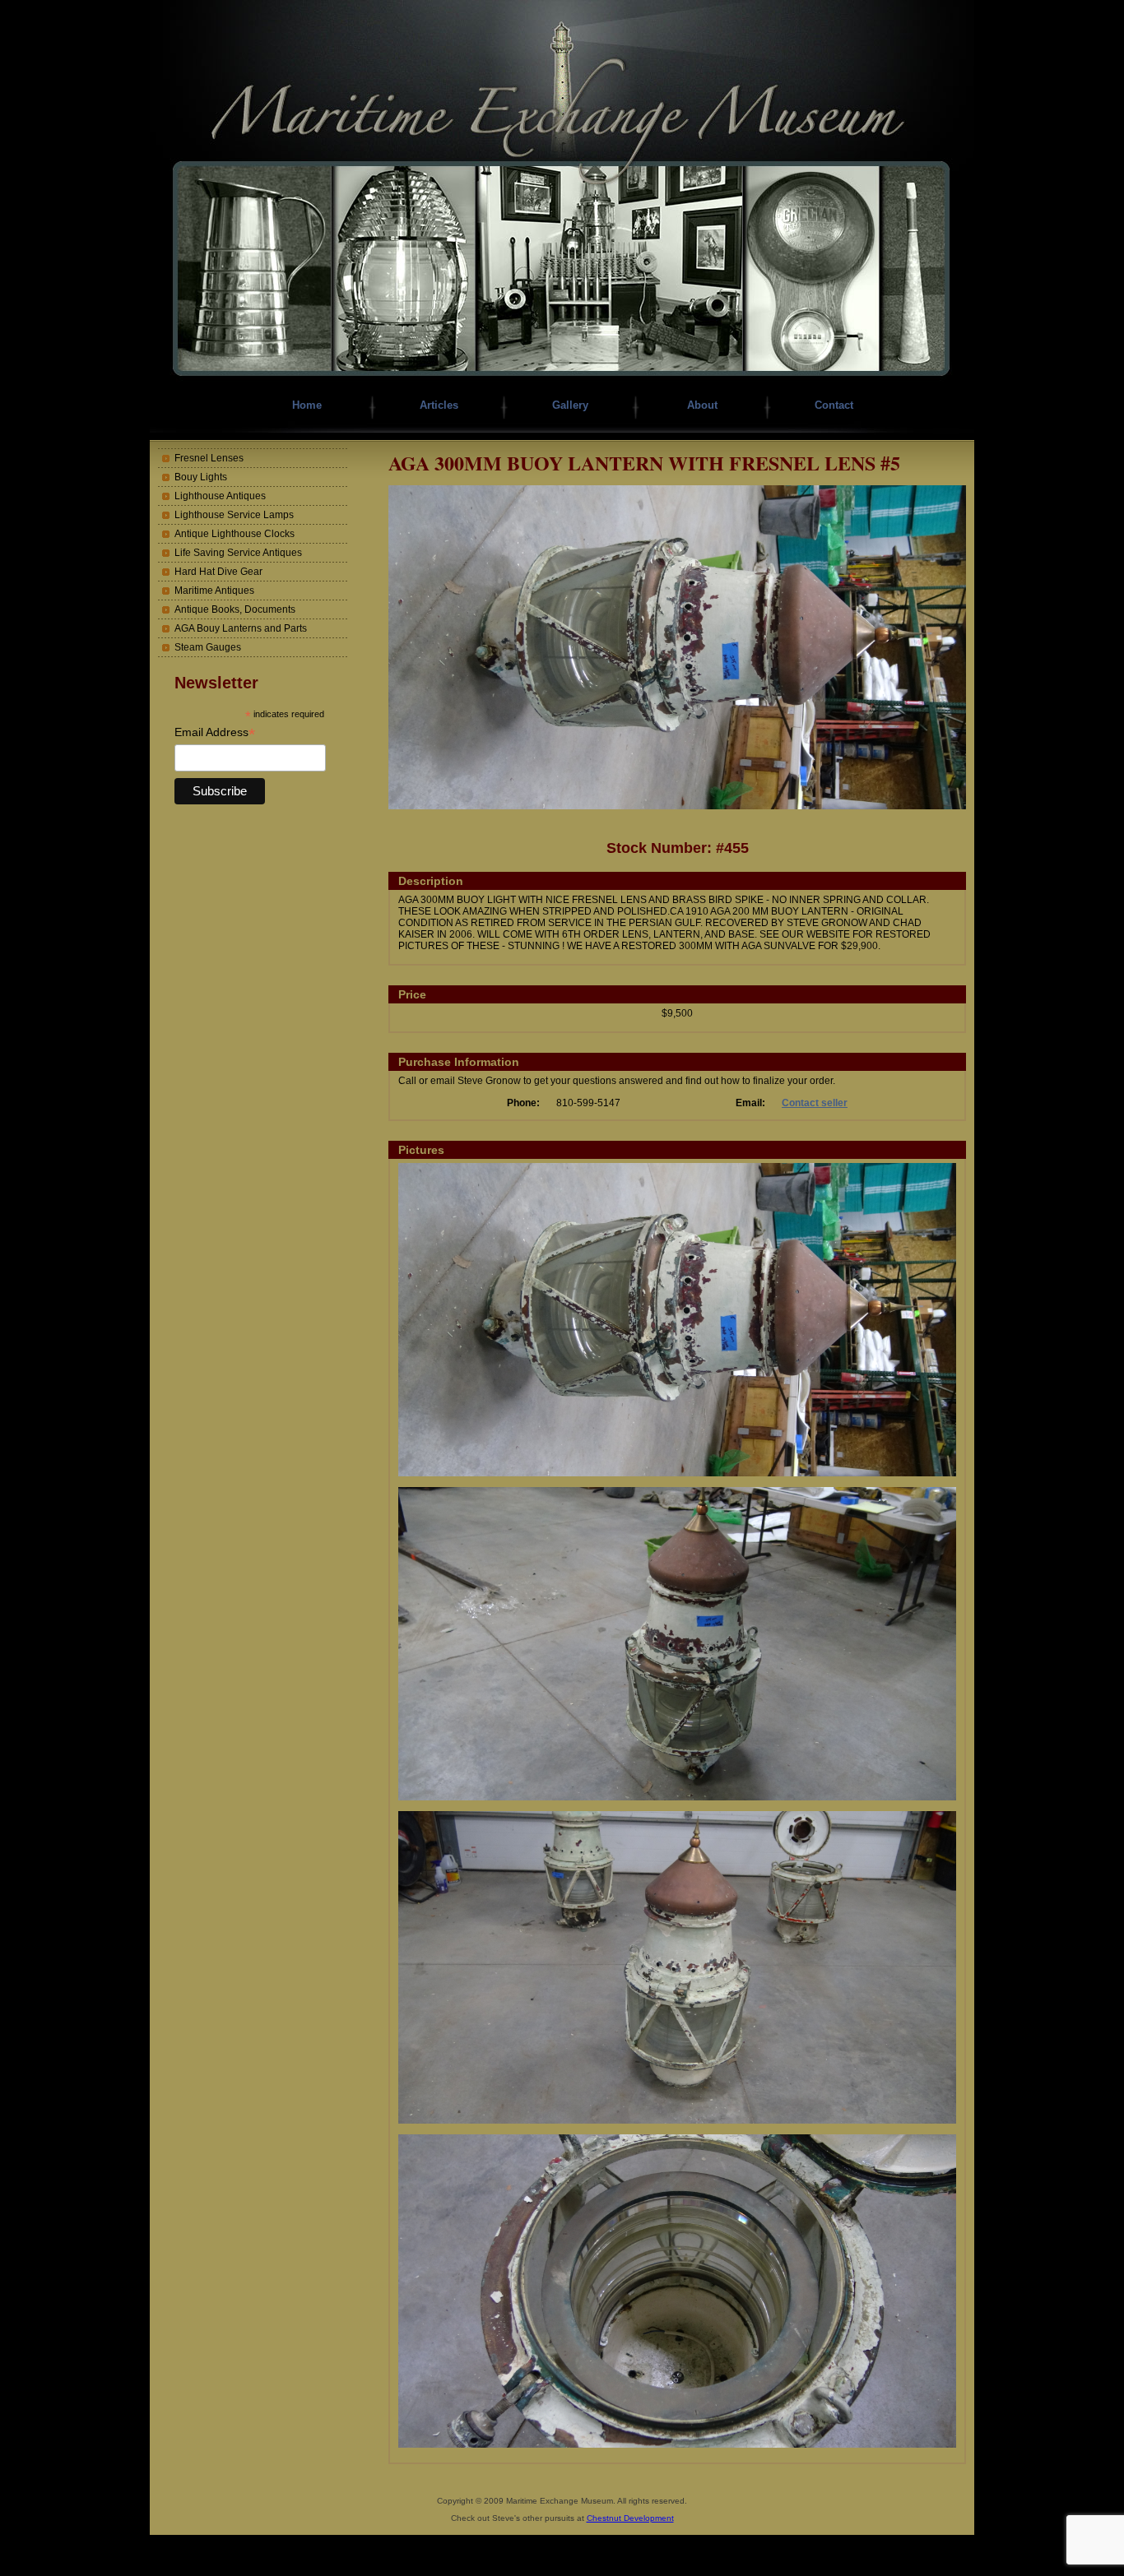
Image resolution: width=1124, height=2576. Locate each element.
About (702, 405)
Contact (834, 405)
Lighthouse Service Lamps (234, 515)
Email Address (215, 732)
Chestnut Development (630, 2518)
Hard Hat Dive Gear (218, 572)
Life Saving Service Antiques (238, 553)
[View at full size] (677, 806)
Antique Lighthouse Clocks (235, 534)
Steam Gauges (208, 647)
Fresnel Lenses (209, 458)
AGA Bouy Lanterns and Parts (241, 628)
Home (307, 405)
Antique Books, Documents (235, 609)
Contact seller (815, 1103)
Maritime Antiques (214, 591)
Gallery (570, 405)
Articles (439, 405)
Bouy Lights (201, 477)
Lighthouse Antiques (220, 496)
